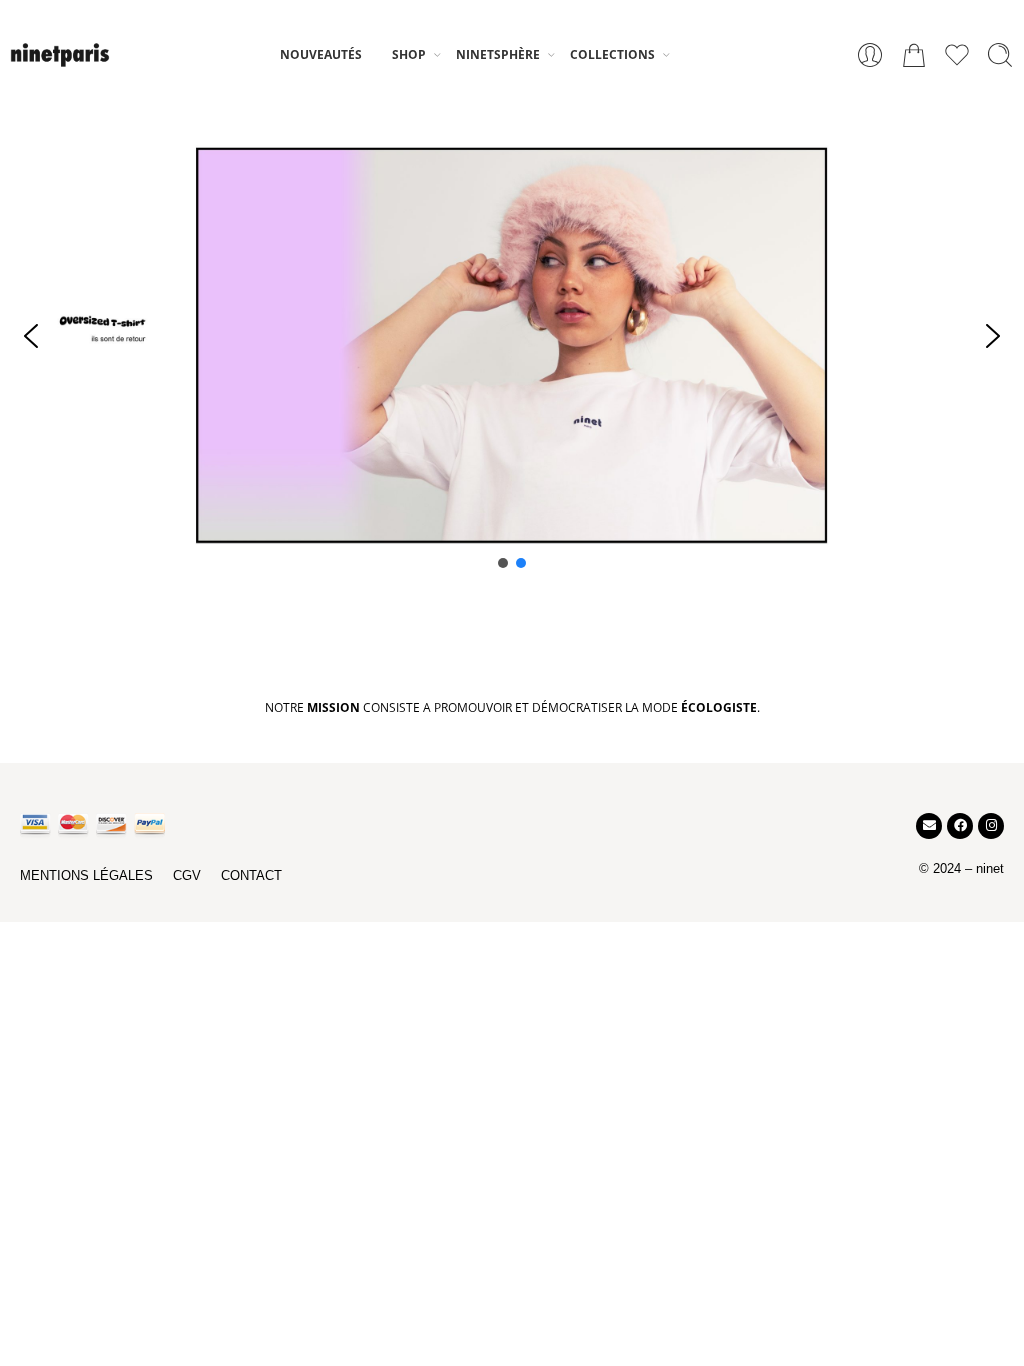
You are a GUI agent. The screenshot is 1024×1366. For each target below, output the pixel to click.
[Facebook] (960, 826)
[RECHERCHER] (1000, 55)
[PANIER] (914, 55)
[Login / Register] (870, 55)
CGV (187, 875)
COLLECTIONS (612, 54)
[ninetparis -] (60, 54)
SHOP (409, 54)
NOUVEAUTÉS (321, 54)
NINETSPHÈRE (498, 54)
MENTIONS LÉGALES (86, 875)
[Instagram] (991, 826)
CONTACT (251, 875)
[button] (31, 336)
